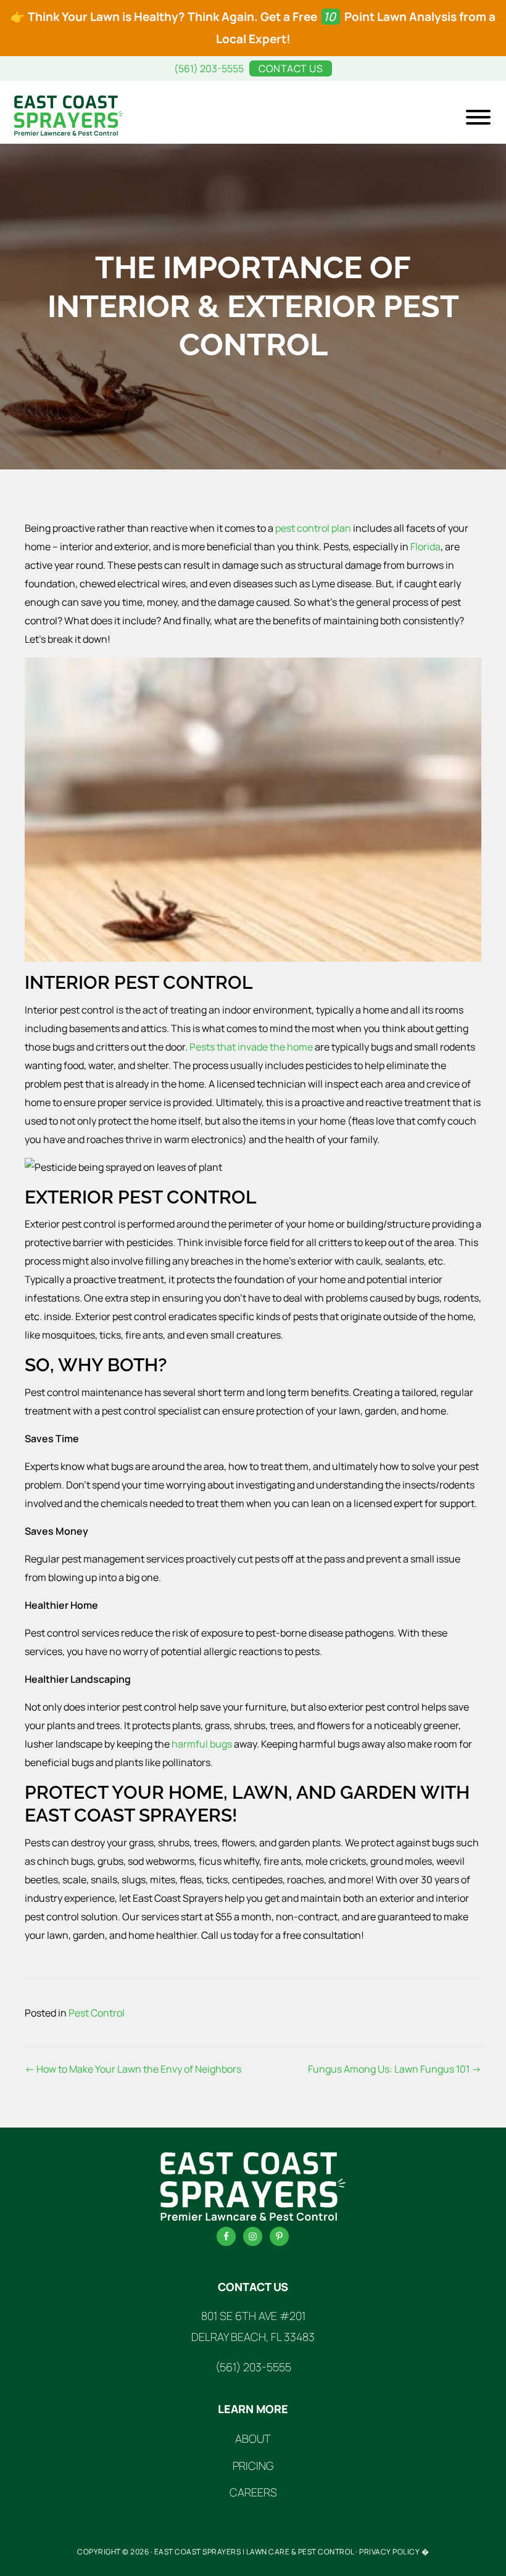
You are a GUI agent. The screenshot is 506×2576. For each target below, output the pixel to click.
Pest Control (97, 2013)
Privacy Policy (389, 2552)
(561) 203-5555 (209, 68)
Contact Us (291, 68)
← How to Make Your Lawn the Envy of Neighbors (133, 2069)
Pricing (253, 2466)
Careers (253, 2492)
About (253, 2438)
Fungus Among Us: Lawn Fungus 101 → (395, 2069)
